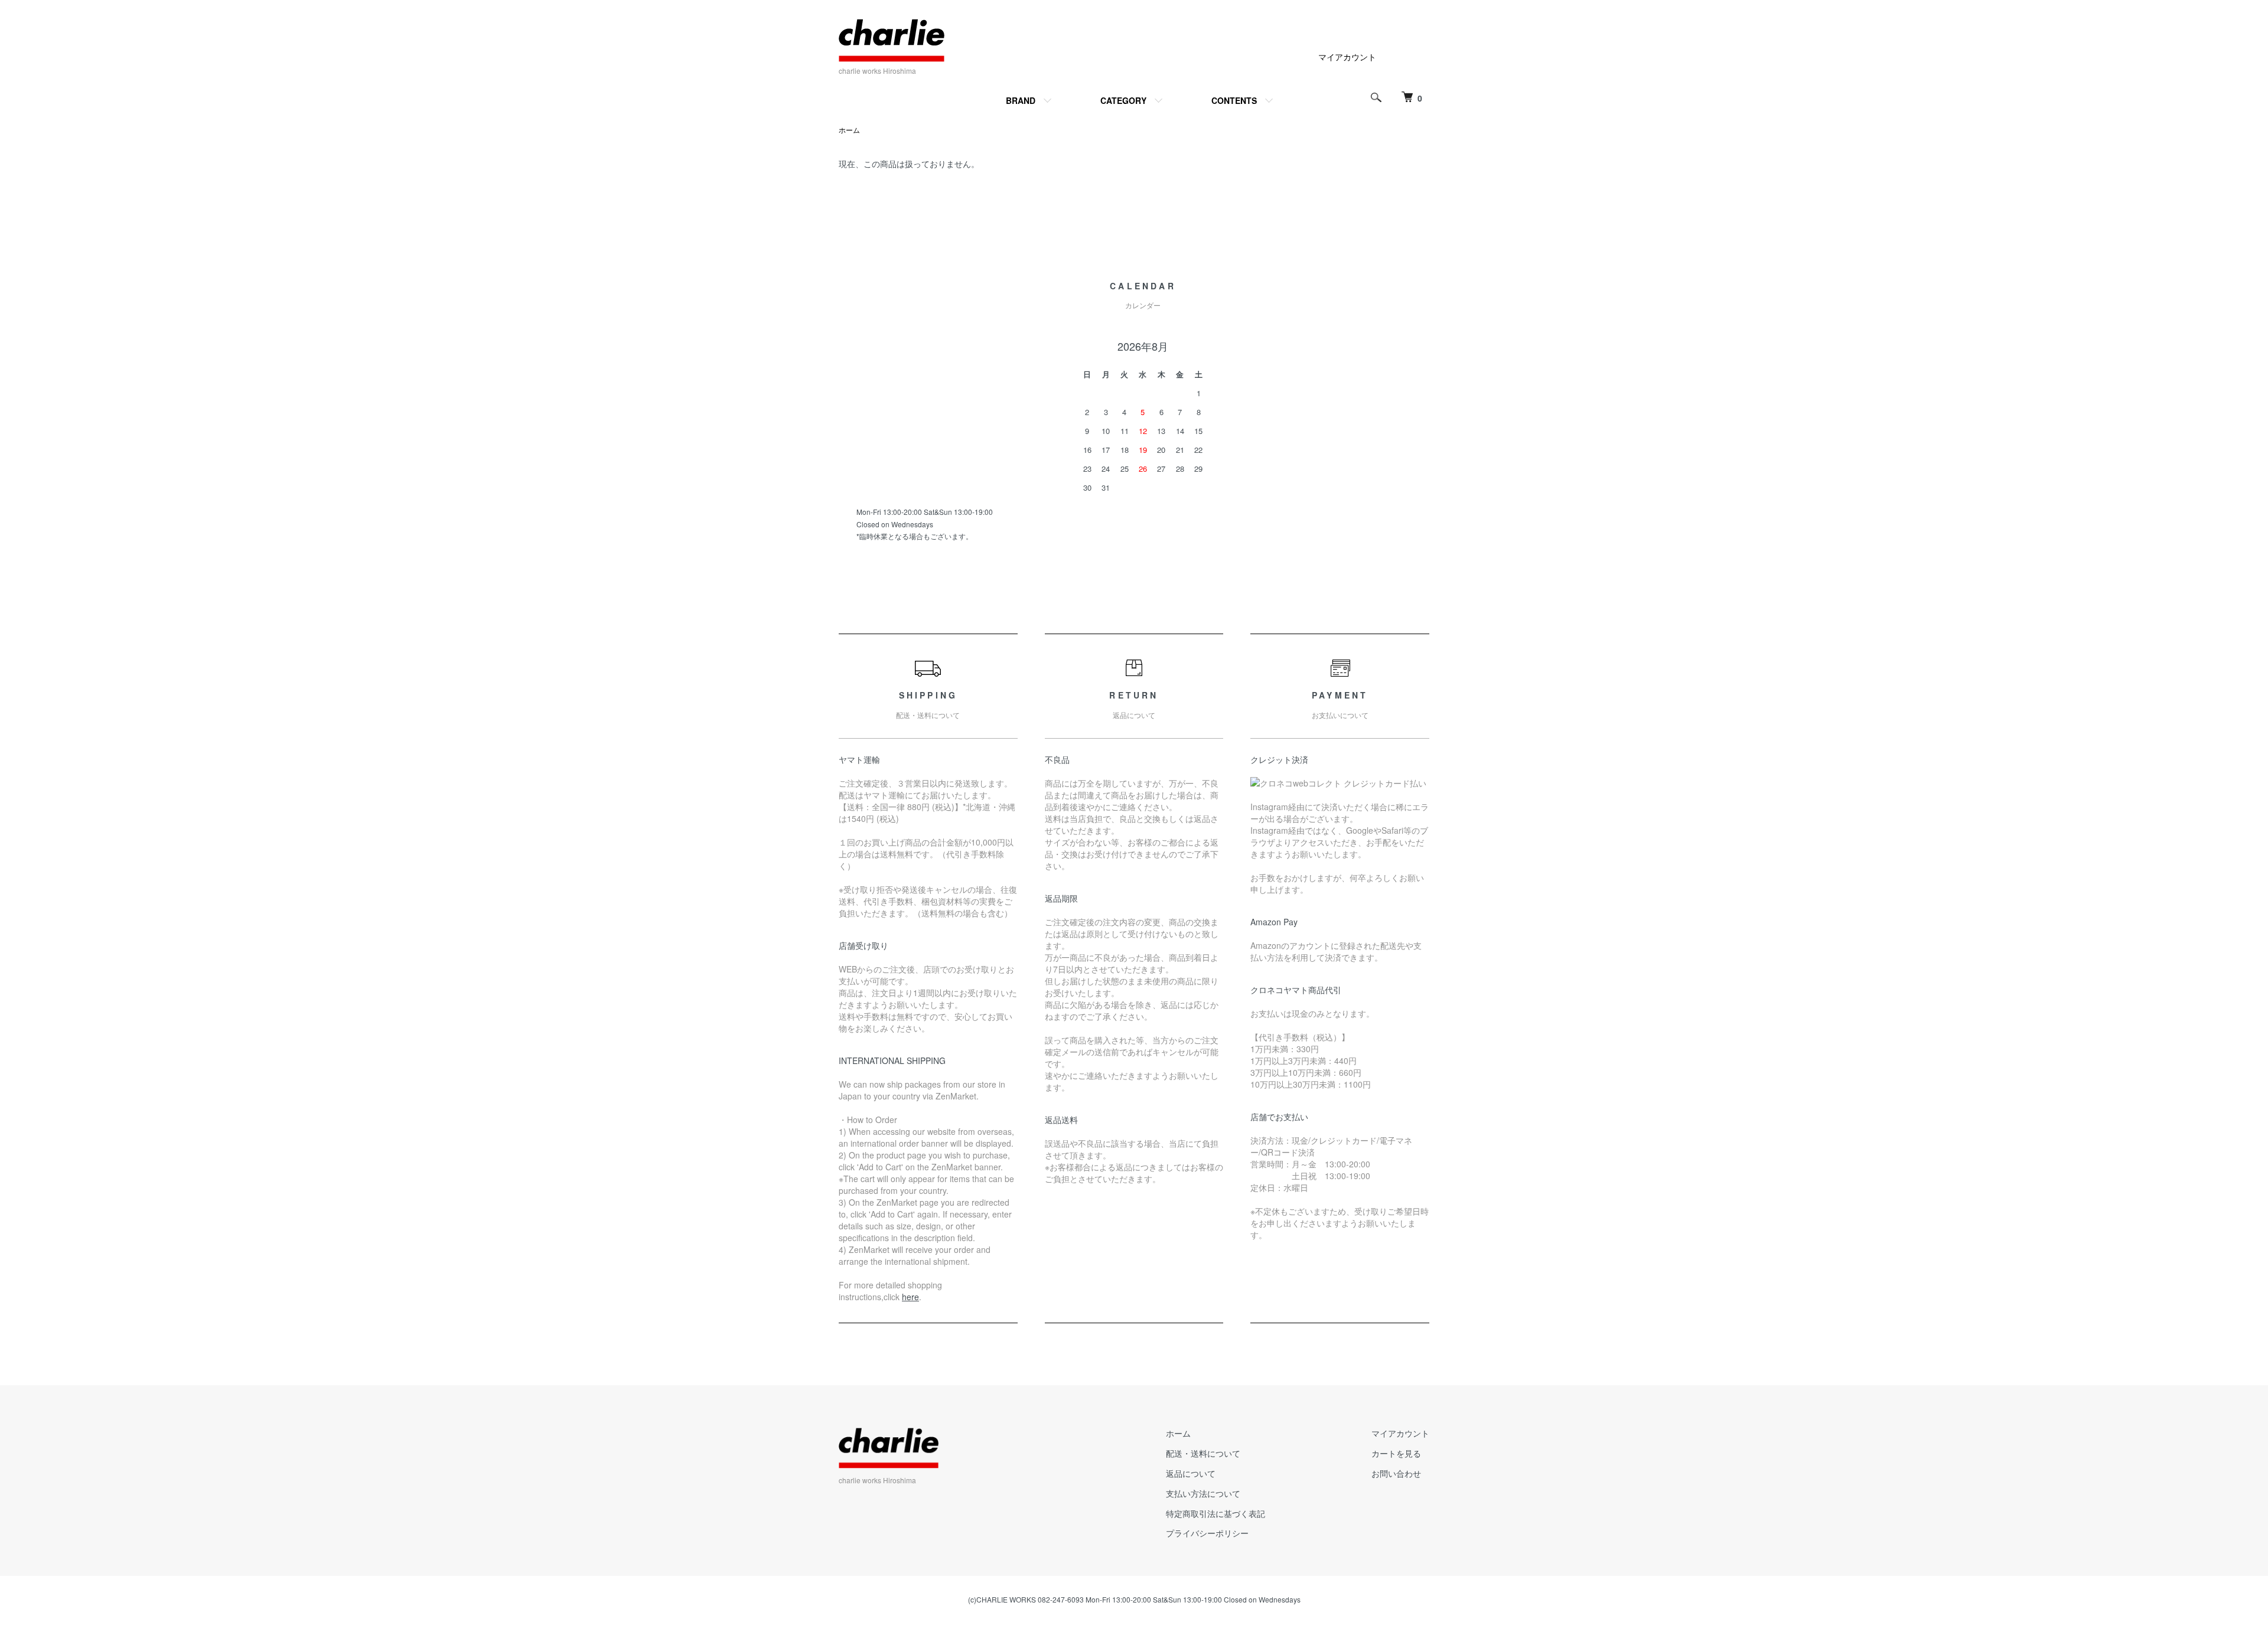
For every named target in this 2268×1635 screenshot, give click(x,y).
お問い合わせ (1396, 1473)
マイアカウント (1347, 57)
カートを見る (1396, 1453)
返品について (1191, 1473)
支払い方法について (1203, 1493)
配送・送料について (1203, 1453)
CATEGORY (1123, 100)
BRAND (1021, 100)
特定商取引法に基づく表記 (1216, 1513)
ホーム (849, 130)
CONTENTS (1234, 100)
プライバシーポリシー (1207, 1533)
